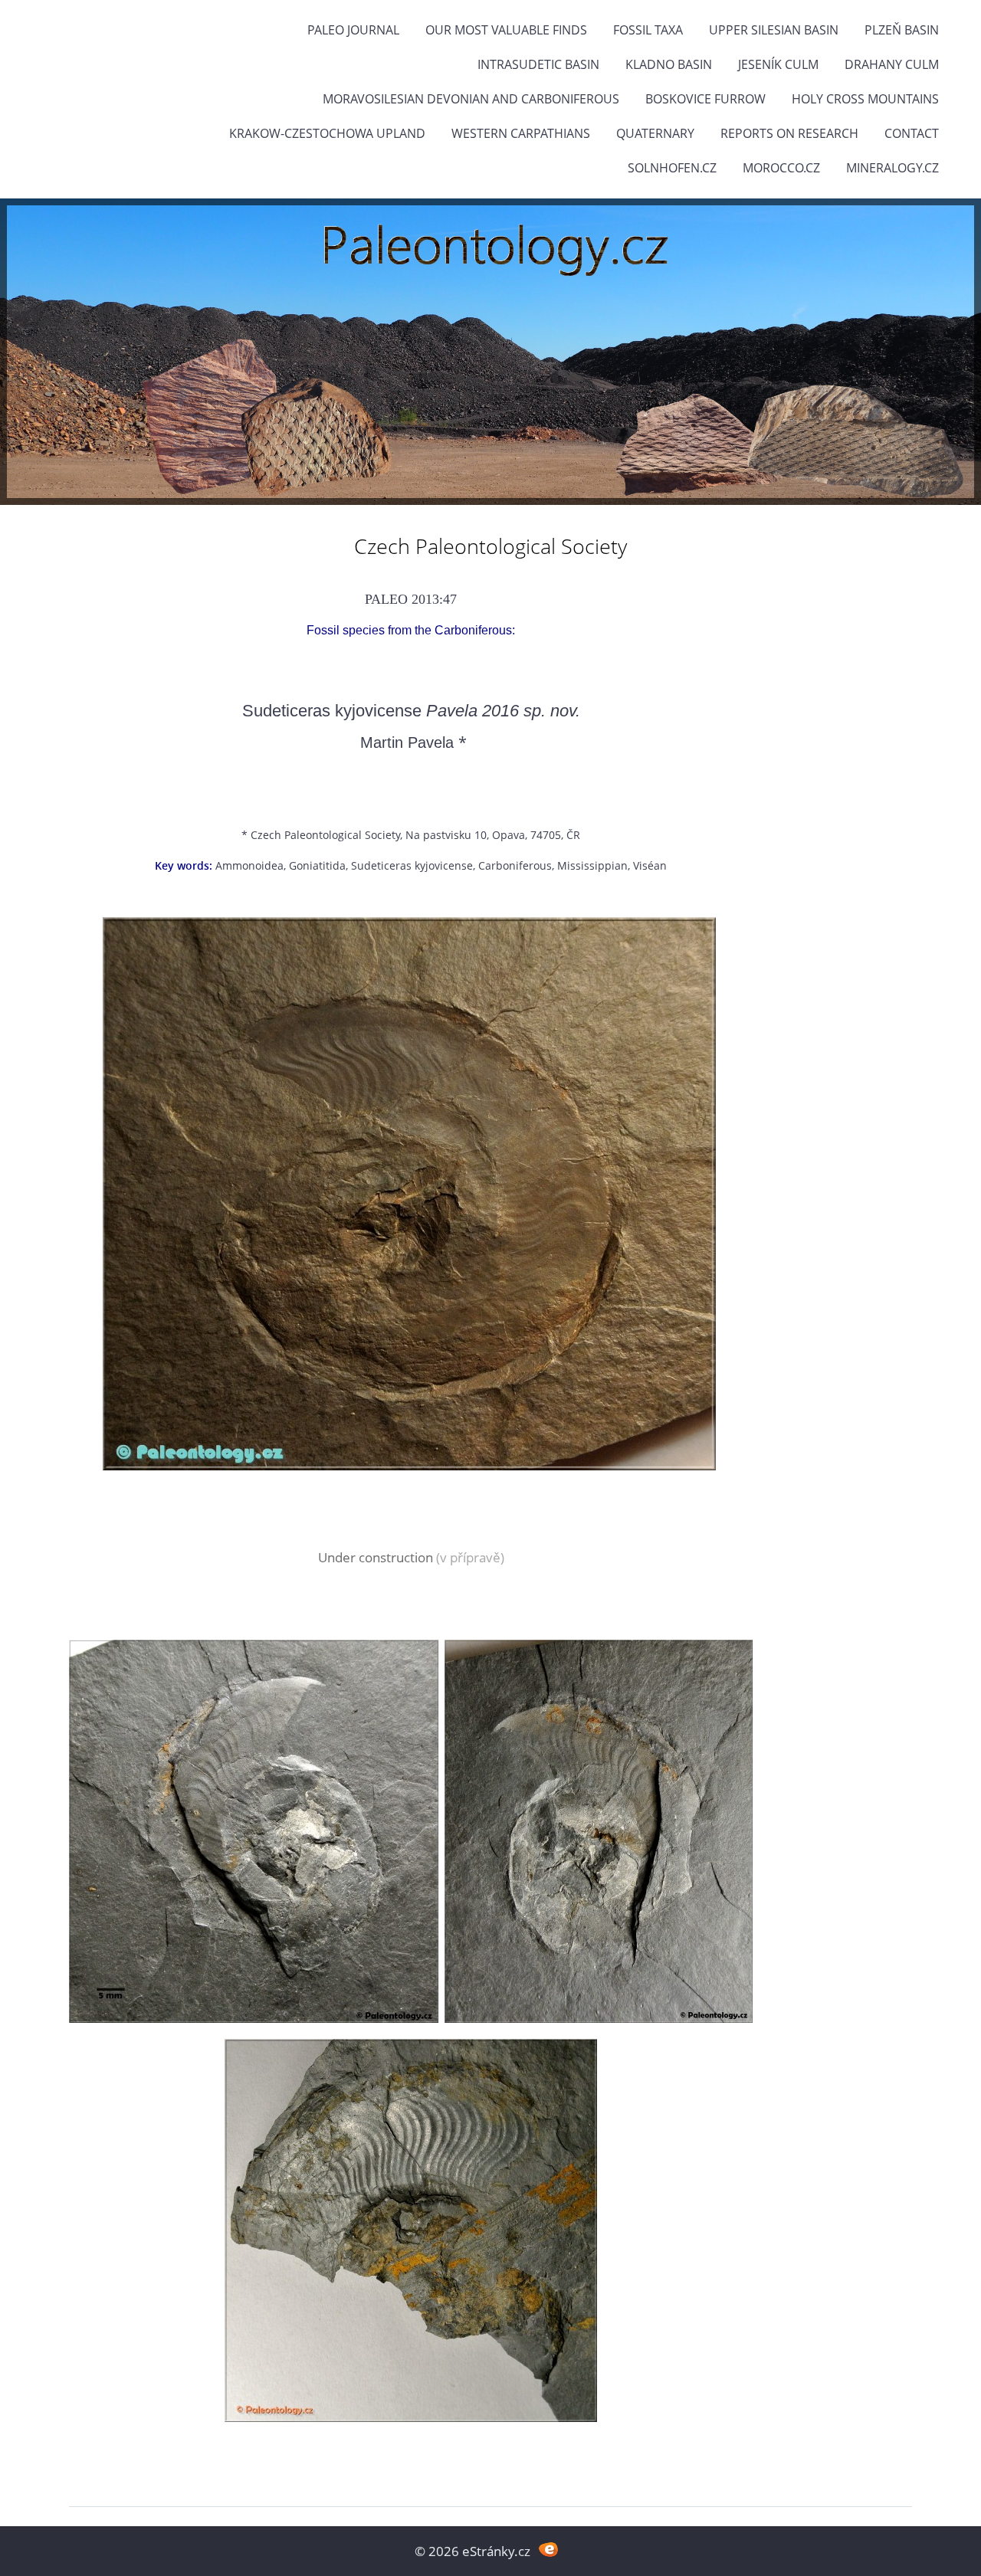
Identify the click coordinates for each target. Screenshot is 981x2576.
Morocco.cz (781, 168)
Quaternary (655, 133)
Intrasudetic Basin (538, 64)
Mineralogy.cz (892, 168)
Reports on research (789, 133)
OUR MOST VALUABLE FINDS (506, 30)
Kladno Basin (669, 64)
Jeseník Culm (778, 64)
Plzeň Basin (902, 30)
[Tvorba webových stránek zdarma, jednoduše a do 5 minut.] (548, 2550)
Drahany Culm (892, 64)
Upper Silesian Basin (774, 30)
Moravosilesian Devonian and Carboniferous (471, 99)
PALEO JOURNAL (353, 30)
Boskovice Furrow (705, 99)
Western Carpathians (521, 133)
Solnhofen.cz (672, 168)
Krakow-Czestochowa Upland (327, 133)
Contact (912, 133)
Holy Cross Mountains (865, 99)
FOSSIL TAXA (648, 30)
